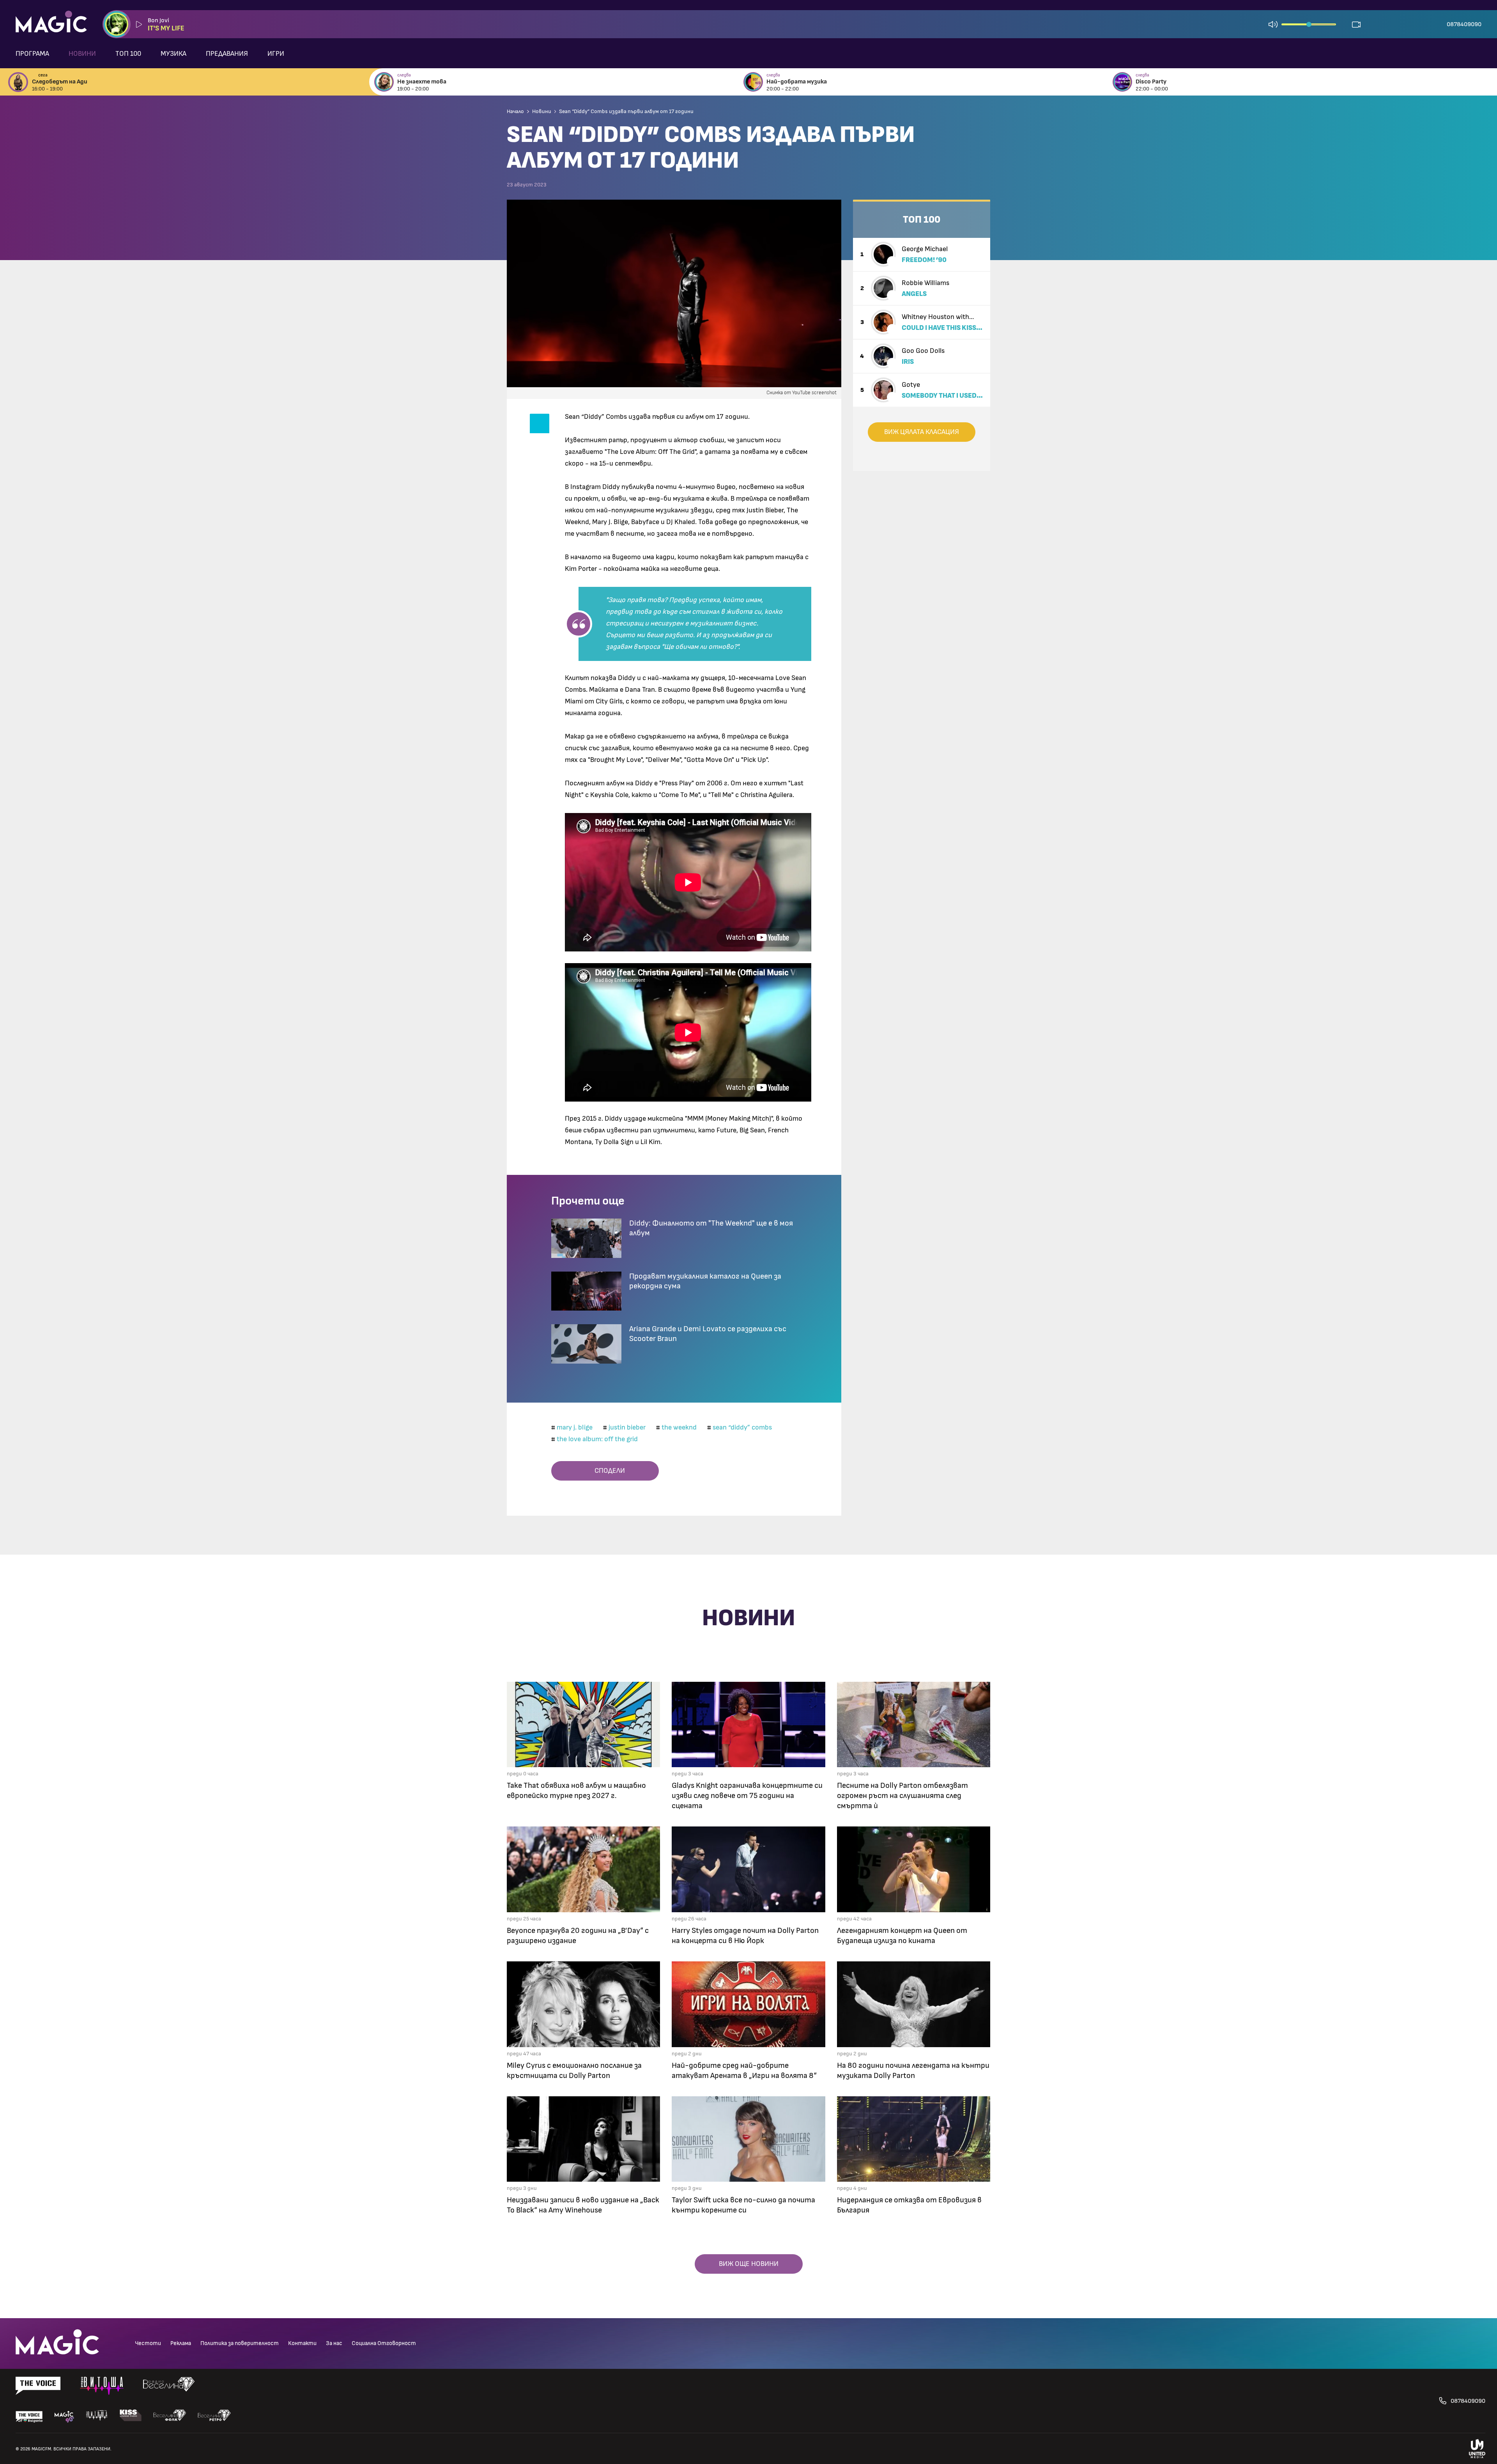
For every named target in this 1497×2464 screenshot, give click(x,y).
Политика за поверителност (240, 2343)
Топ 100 (128, 54)
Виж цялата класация (922, 432)
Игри (276, 54)
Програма (32, 54)
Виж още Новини (749, 2264)
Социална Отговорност (384, 2343)
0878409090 (1464, 24)
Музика (173, 54)
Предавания (227, 54)
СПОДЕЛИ (607, 1471)
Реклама (181, 2343)
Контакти (302, 2343)
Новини (82, 54)
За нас (334, 2343)
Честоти (148, 2343)
